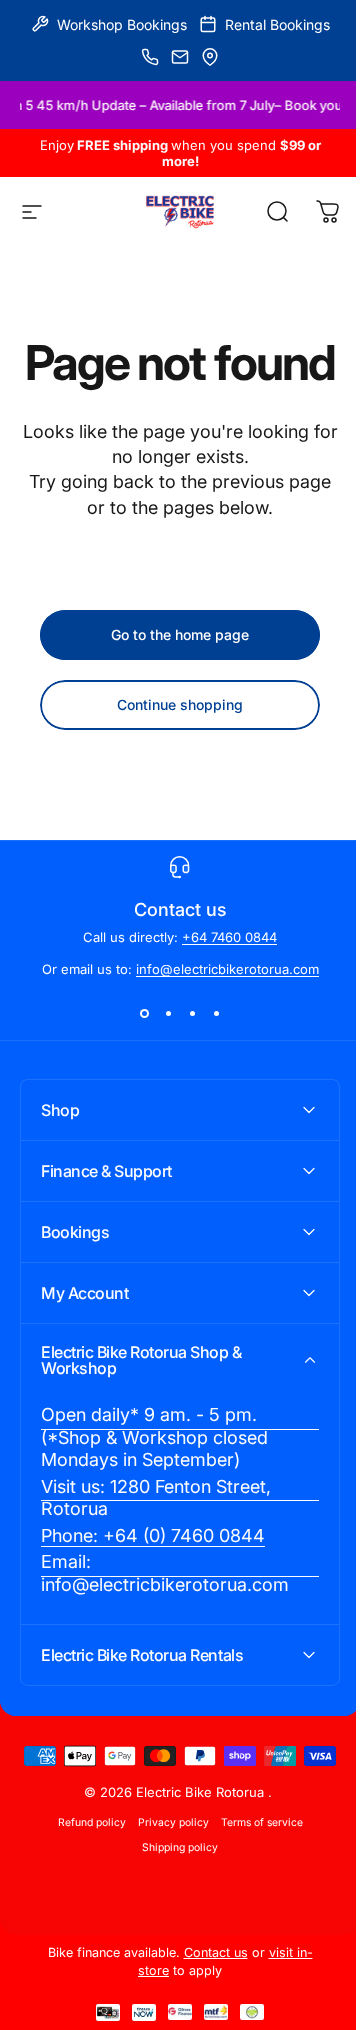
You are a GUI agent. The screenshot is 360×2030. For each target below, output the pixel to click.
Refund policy (84, 1902)
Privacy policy (165, 1902)
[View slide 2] (168, 1013)
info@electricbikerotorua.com (227, 969)
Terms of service (254, 1902)
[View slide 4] (216, 1013)
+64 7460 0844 (229, 937)
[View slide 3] (192, 1013)
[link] (172, 1486)
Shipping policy (173, 1927)
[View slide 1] (144, 1013)
